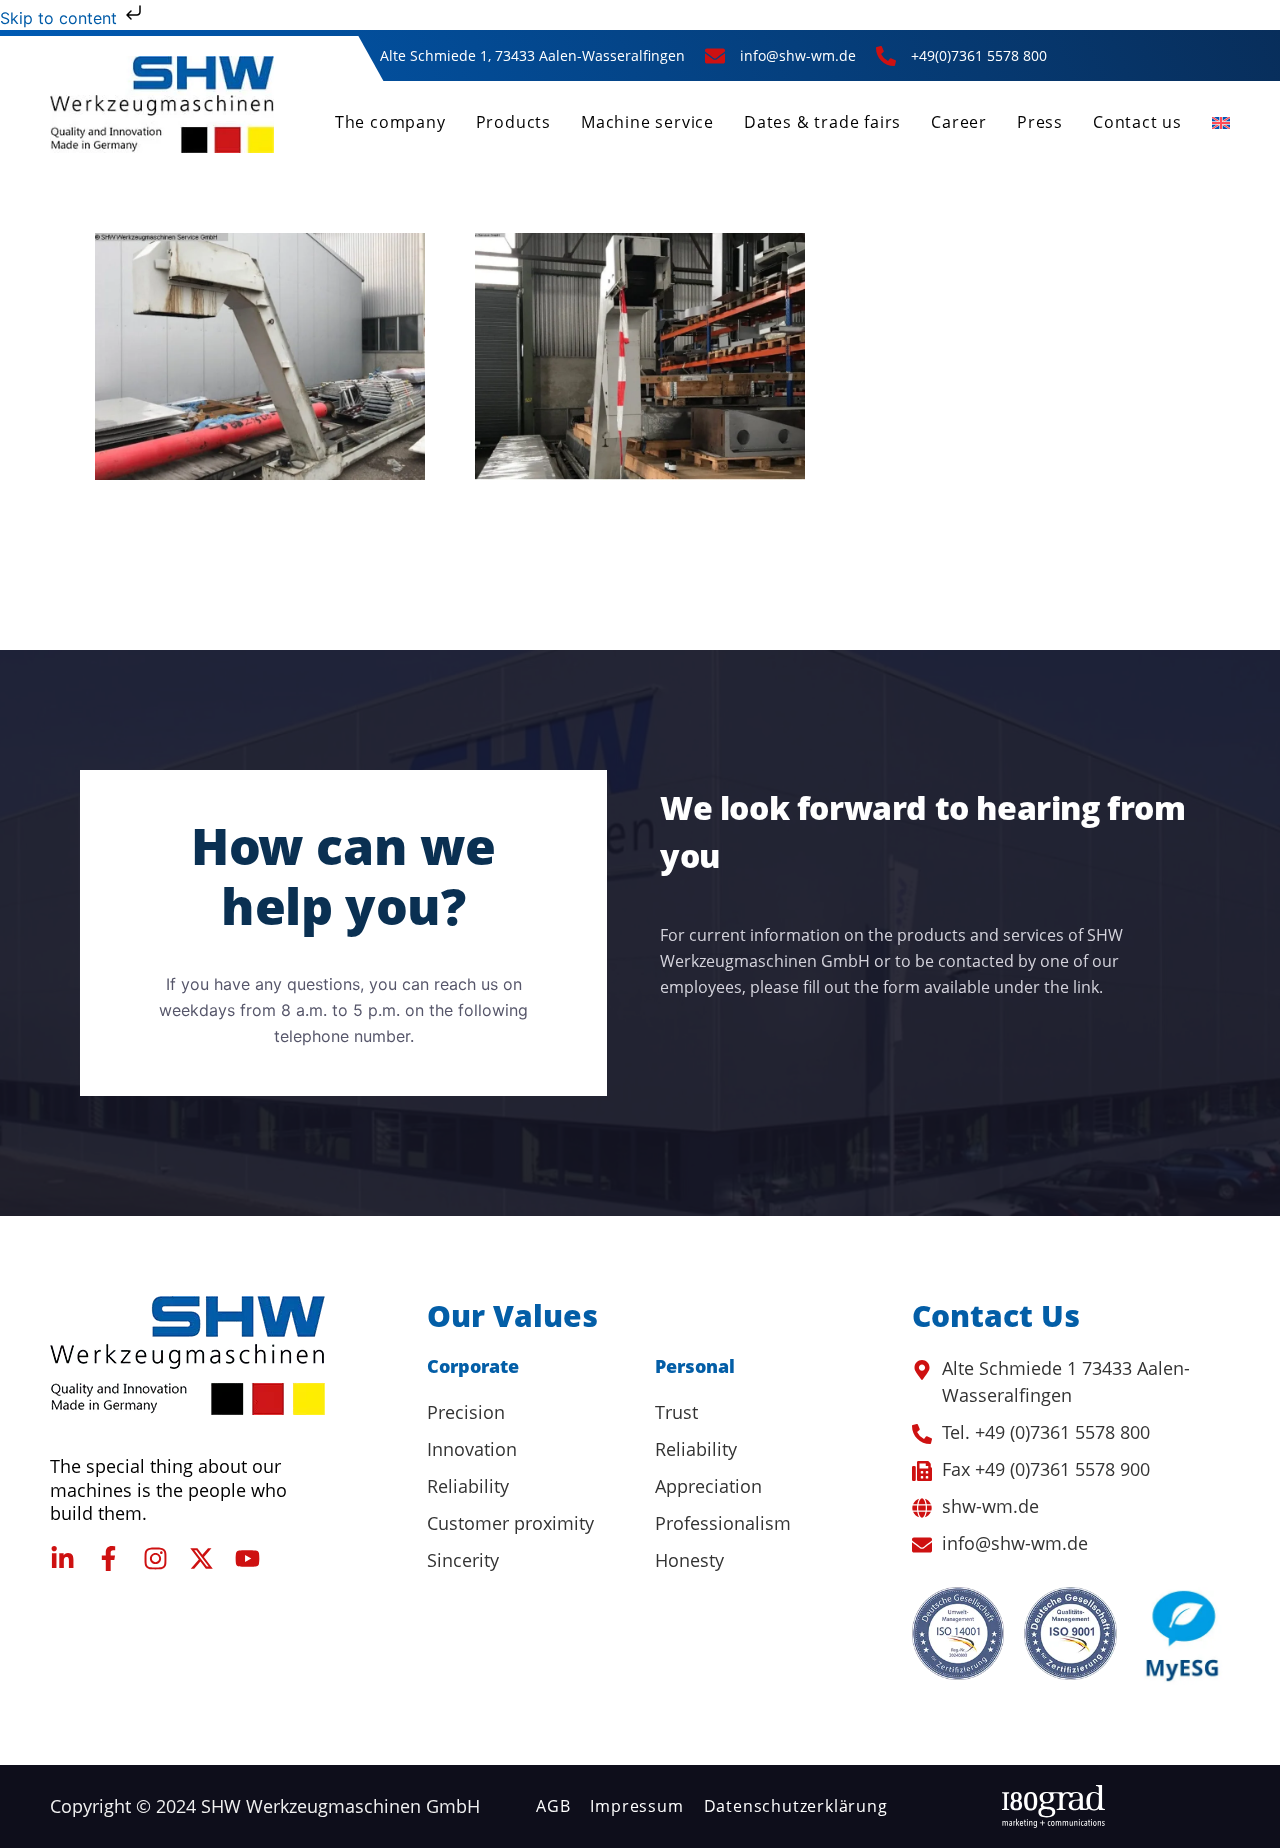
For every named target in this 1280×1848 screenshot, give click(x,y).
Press (1040, 122)
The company (390, 122)
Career (959, 122)
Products (513, 122)
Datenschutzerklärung (796, 1806)
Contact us (1137, 122)
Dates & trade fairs (822, 122)
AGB (553, 1806)
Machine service (647, 122)
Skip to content (61, 18)
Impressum (636, 1806)
